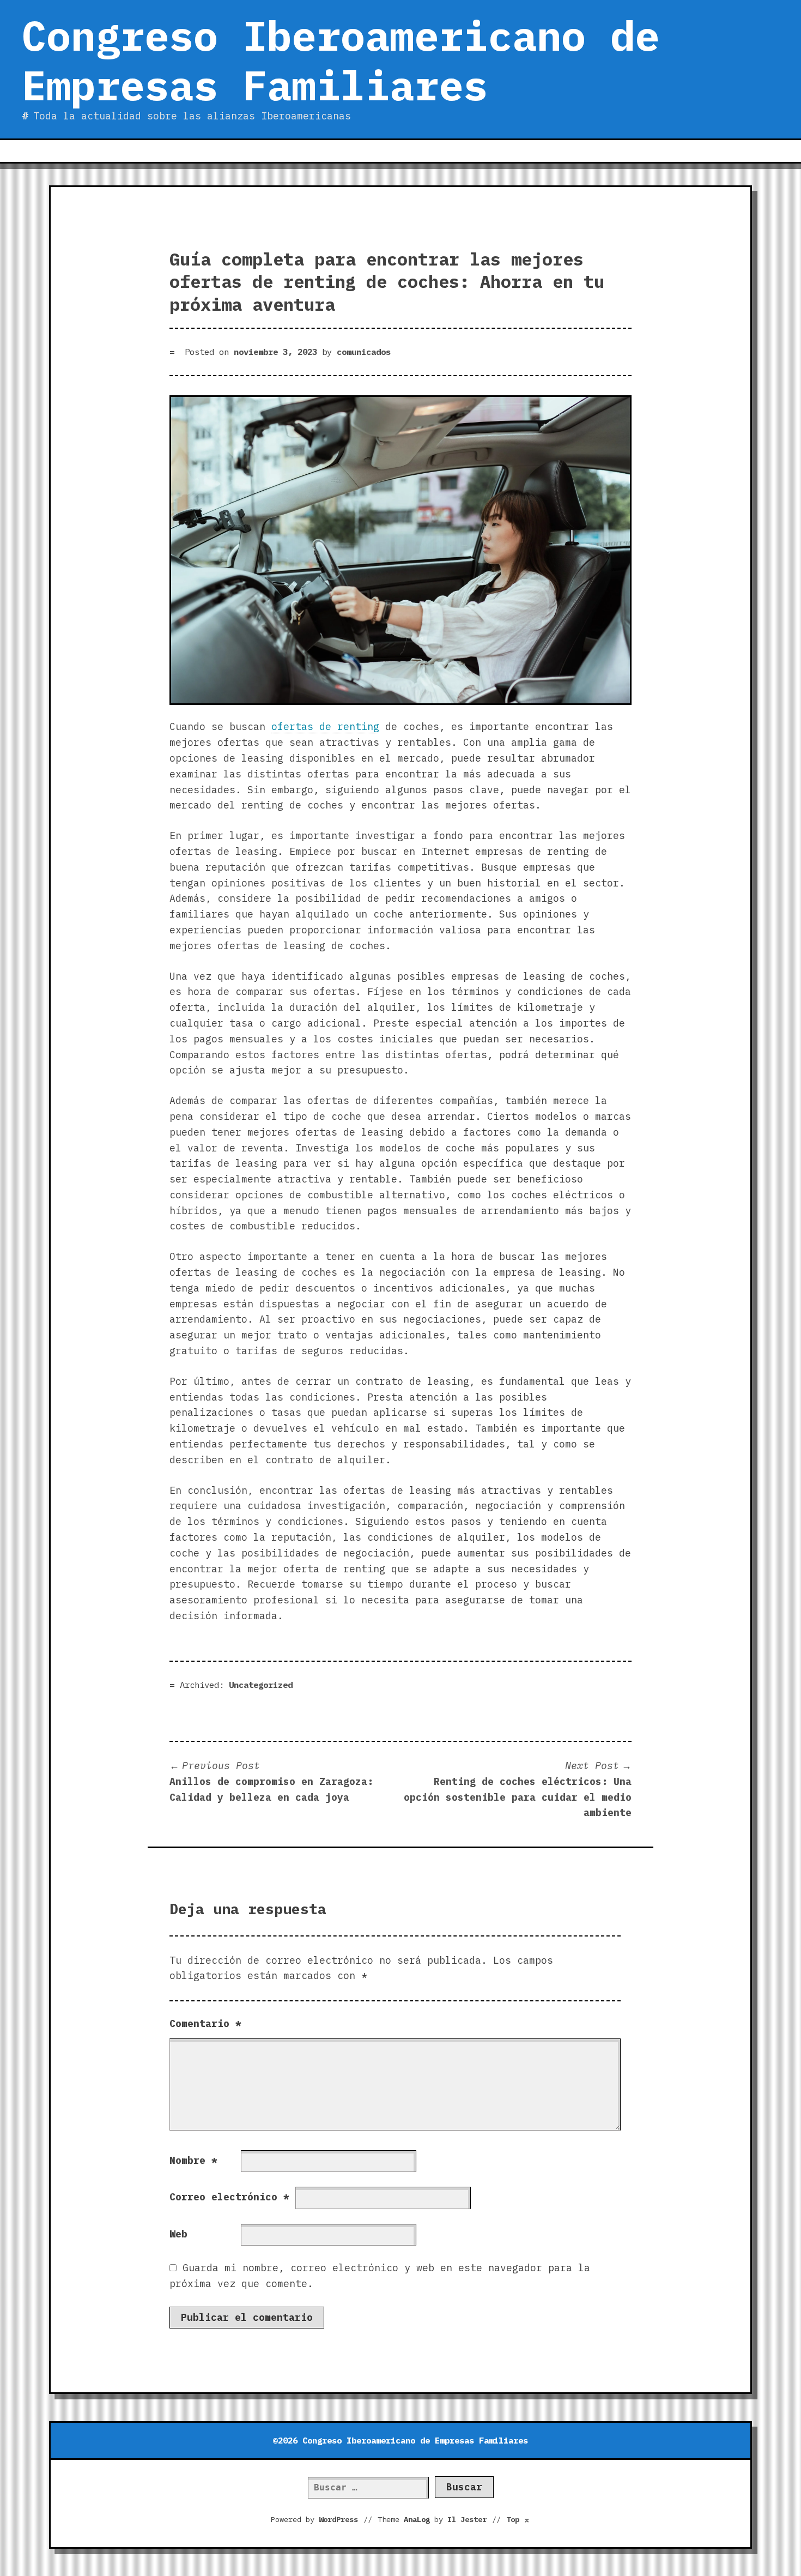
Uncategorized (261, 1685)
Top (518, 2519)
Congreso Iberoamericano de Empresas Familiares (341, 60)
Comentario (205, 2023)
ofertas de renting (325, 726)
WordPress (338, 2519)
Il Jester (467, 2519)
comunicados (364, 352)
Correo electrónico (229, 2197)
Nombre (193, 2160)
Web (178, 2234)
